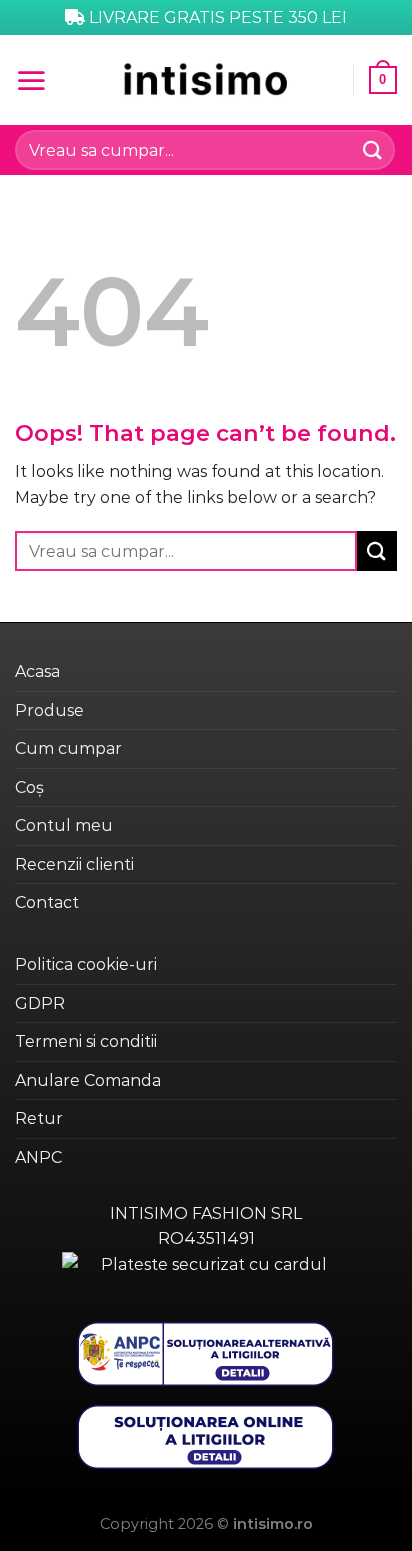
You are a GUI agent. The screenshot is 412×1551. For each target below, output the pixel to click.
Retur (39, 1118)
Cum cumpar (68, 748)
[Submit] (373, 149)
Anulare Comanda (88, 1080)
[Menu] (31, 80)
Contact (47, 902)
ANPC (38, 1157)
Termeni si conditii (86, 1041)
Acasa (37, 671)
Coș (29, 787)
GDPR (40, 1003)
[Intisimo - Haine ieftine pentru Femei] (206, 79)
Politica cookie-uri (86, 964)
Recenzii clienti (74, 864)
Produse (49, 710)
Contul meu (64, 825)
